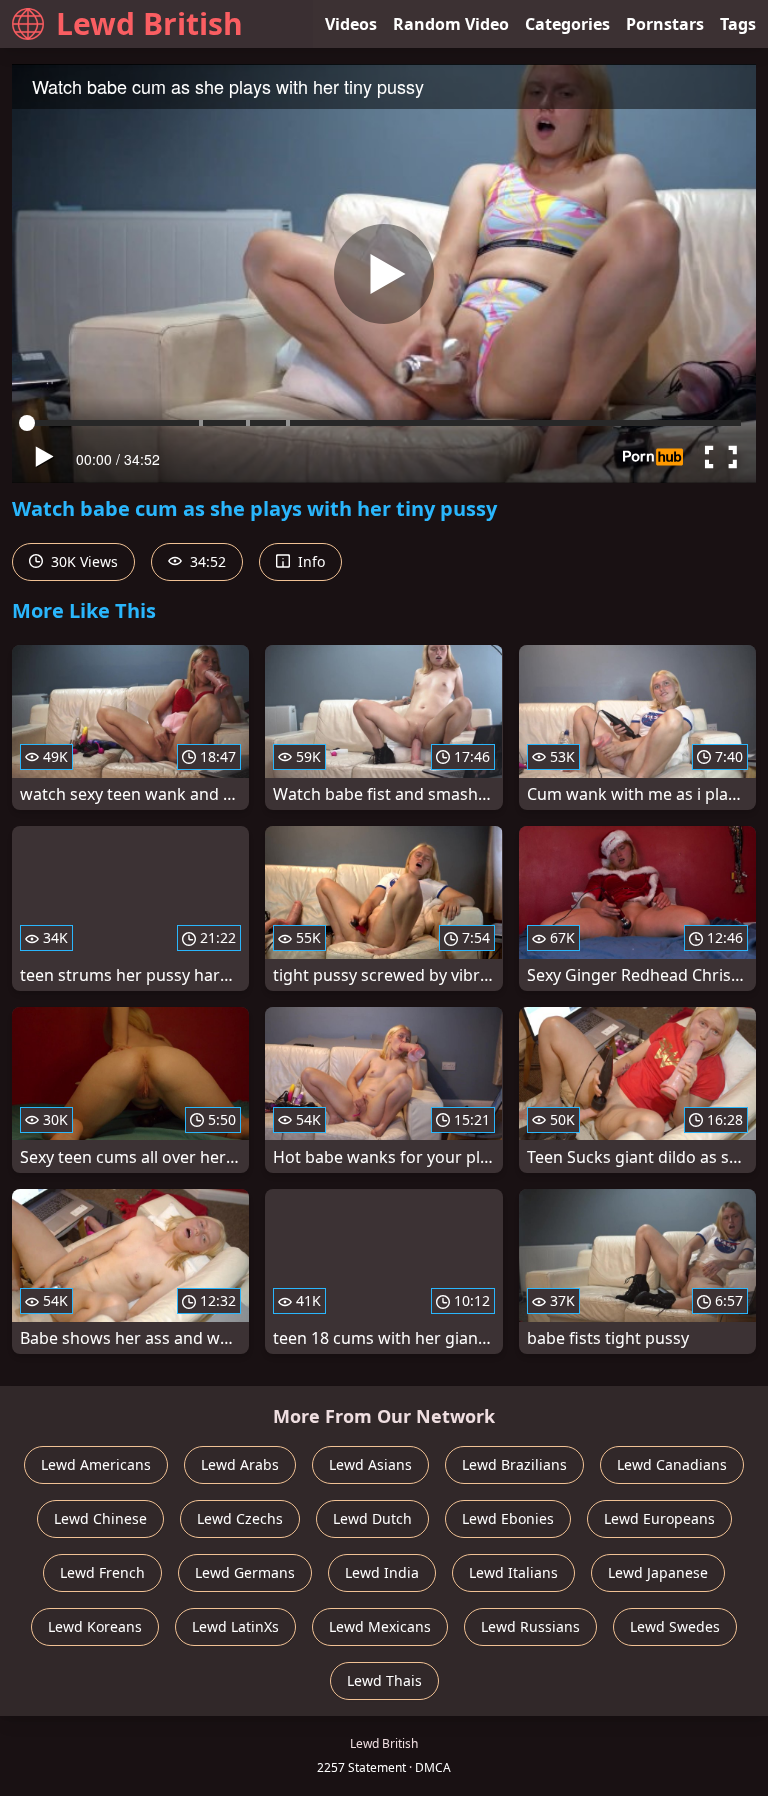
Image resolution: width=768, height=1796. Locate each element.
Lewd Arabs (240, 1464)
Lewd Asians (370, 1464)
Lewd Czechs (240, 1518)
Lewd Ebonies (508, 1518)
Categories (567, 24)
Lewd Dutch (372, 1518)
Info (309, 561)
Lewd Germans (245, 1572)
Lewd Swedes (675, 1626)
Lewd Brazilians (514, 1464)
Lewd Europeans (659, 1518)
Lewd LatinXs (235, 1626)
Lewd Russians (530, 1626)
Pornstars (665, 24)
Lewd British (149, 23)
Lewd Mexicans (380, 1626)
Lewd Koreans (95, 1626)
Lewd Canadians (672, 1464)
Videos (351, 24)
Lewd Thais (384, 1680)
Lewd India (382, 1572)
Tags (738, 24)
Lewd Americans (96, 1464)
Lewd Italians (513, 1572)
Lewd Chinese (100, 1518)
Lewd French (102, 1572)
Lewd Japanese (658, 1572)
